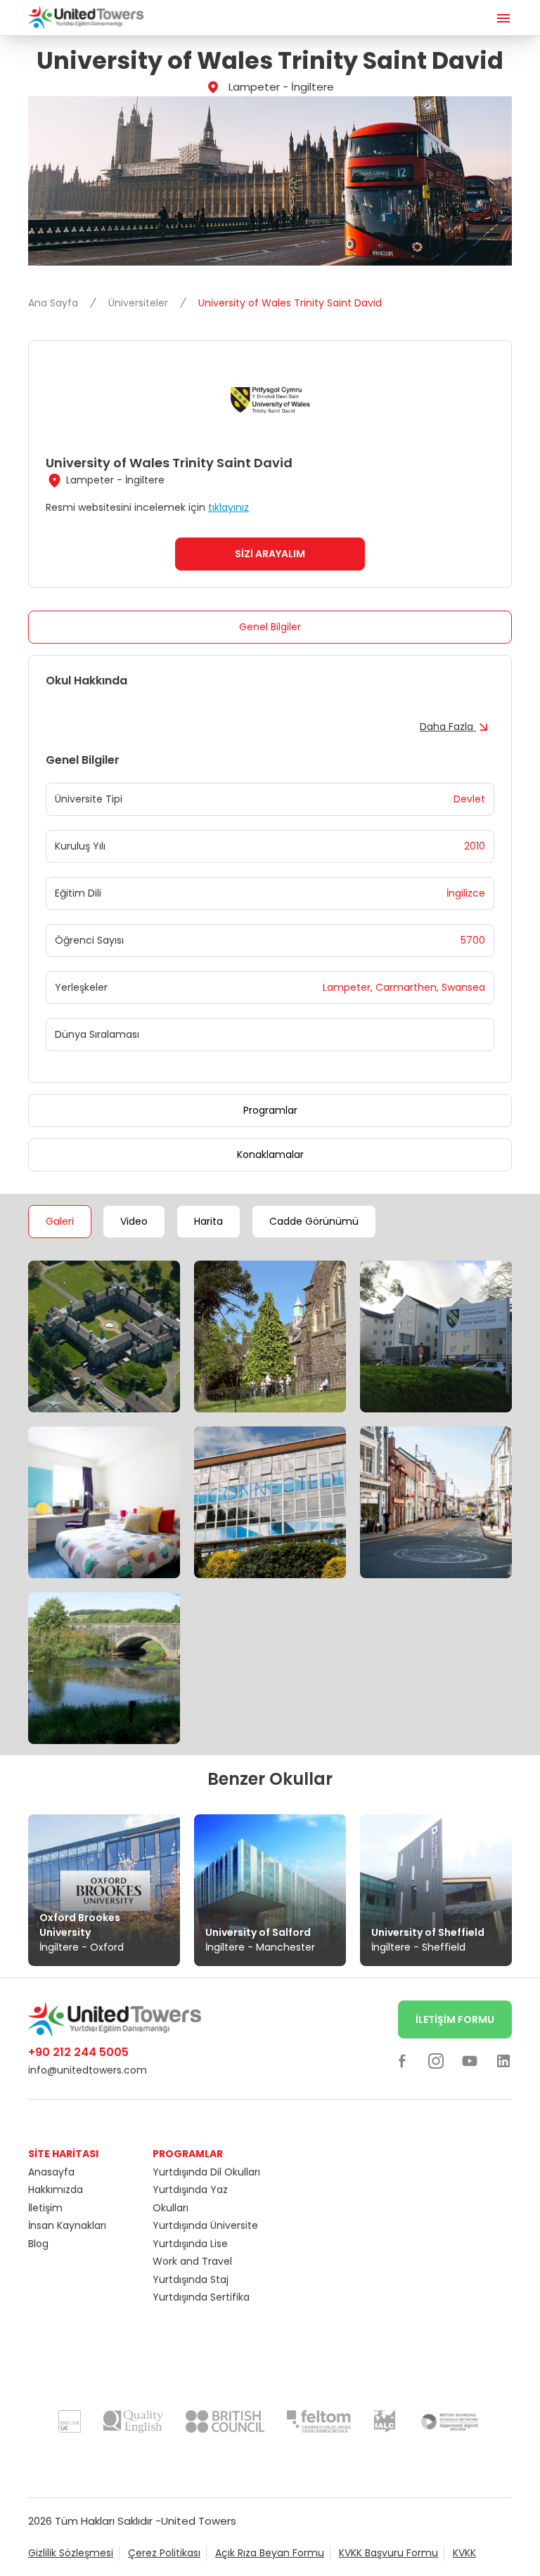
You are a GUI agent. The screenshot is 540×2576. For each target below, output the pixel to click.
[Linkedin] (503, 2060)
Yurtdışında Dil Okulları (206, 2172)
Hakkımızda (56, 2190)
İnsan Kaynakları (67, 2225)
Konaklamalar (270, 1154)
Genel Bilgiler (270, 627)
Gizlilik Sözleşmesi (71, 2553)
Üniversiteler (140, 303)
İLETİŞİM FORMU (455, 2019)
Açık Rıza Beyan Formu (270, 2553)
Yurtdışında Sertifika (201, 2297)
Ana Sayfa (54, 303)
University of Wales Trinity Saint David (290, 303)
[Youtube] (470, 2060)
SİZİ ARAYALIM (270, 554)
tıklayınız (229, 507)
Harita (208, 1221)
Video (134, 1221)
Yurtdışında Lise (190, 2244)
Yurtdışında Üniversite (205, 2225)
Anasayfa (51, 2172)
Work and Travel (192, 2261)
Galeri (60, 1221)
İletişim (45, 2208)
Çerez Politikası (164, 2553)
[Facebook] (402, 2060)
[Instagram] (436, 2060)
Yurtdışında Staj (191, 2279)
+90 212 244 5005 (78, 2052)
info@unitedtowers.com (88, 2070)
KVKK (464, 2553)
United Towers (199, 2521)
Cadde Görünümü (314, 1221)
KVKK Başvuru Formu (388, 2553)
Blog (38, 2244)
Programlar (270, 1110)
